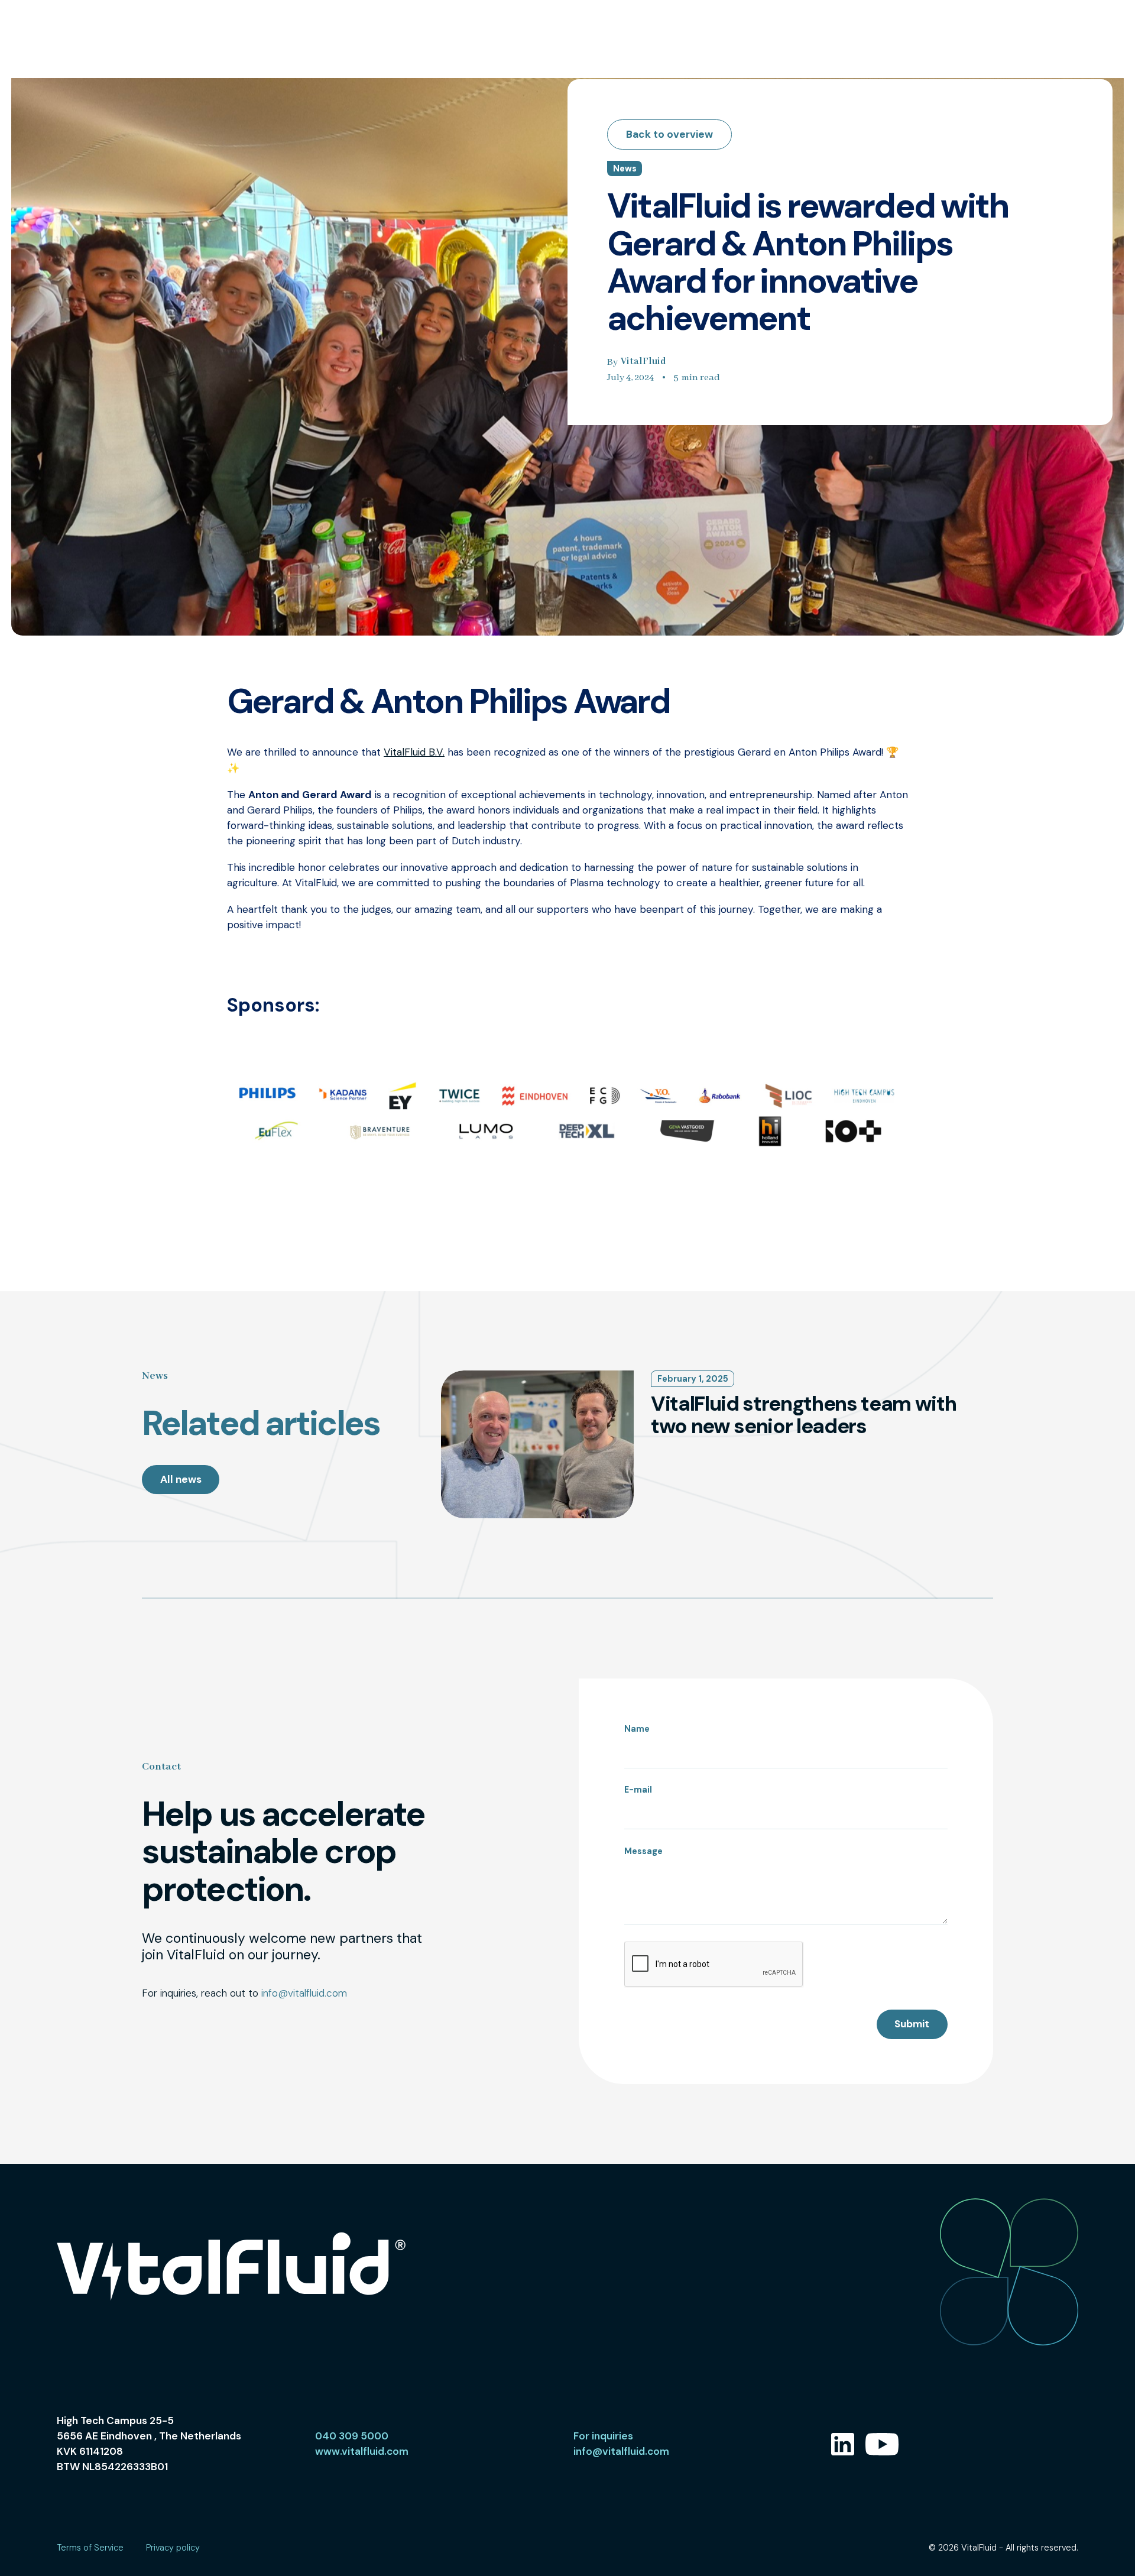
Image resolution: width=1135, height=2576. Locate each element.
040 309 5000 (352, 2436)
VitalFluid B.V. (414, 752)
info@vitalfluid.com (304, 1993)
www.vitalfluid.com (362, 2451)
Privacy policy (173, 2548)
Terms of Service (90, 2548)
